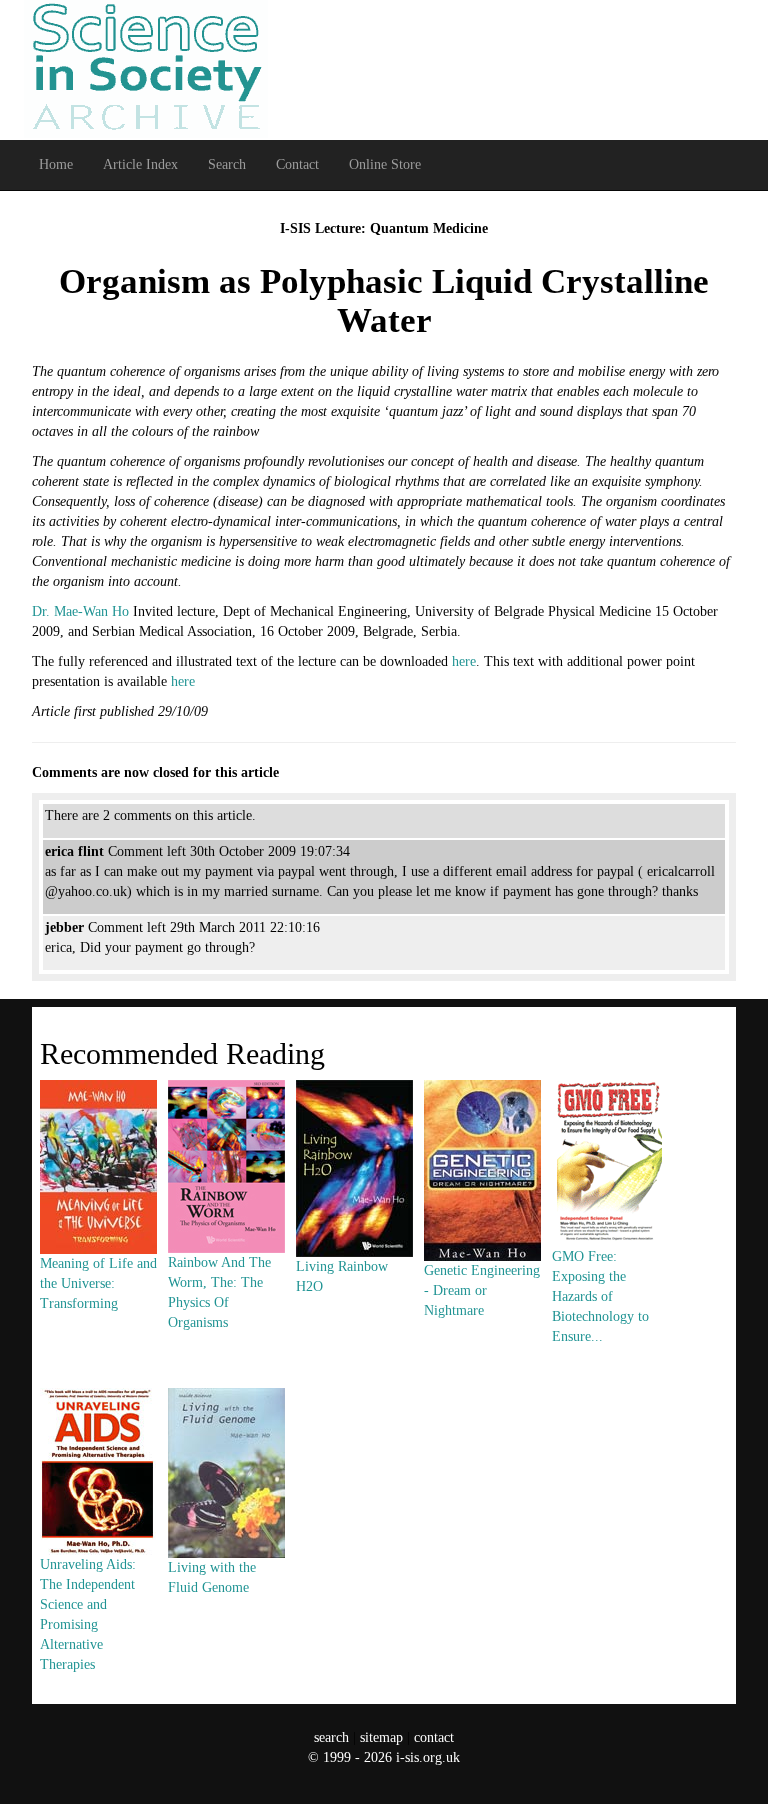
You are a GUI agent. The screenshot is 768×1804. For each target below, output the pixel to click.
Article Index (140, 164)
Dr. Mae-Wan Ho (80, 611)
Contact (297, 164)
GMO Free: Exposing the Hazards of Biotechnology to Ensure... (600, 1296)
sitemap (381, 1737)
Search (227, 164)
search (331, 1737)
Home (56, 164)
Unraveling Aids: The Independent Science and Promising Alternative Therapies (88, 1614)
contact (434, 1737)
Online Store (385, 164)
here (464, 661)
